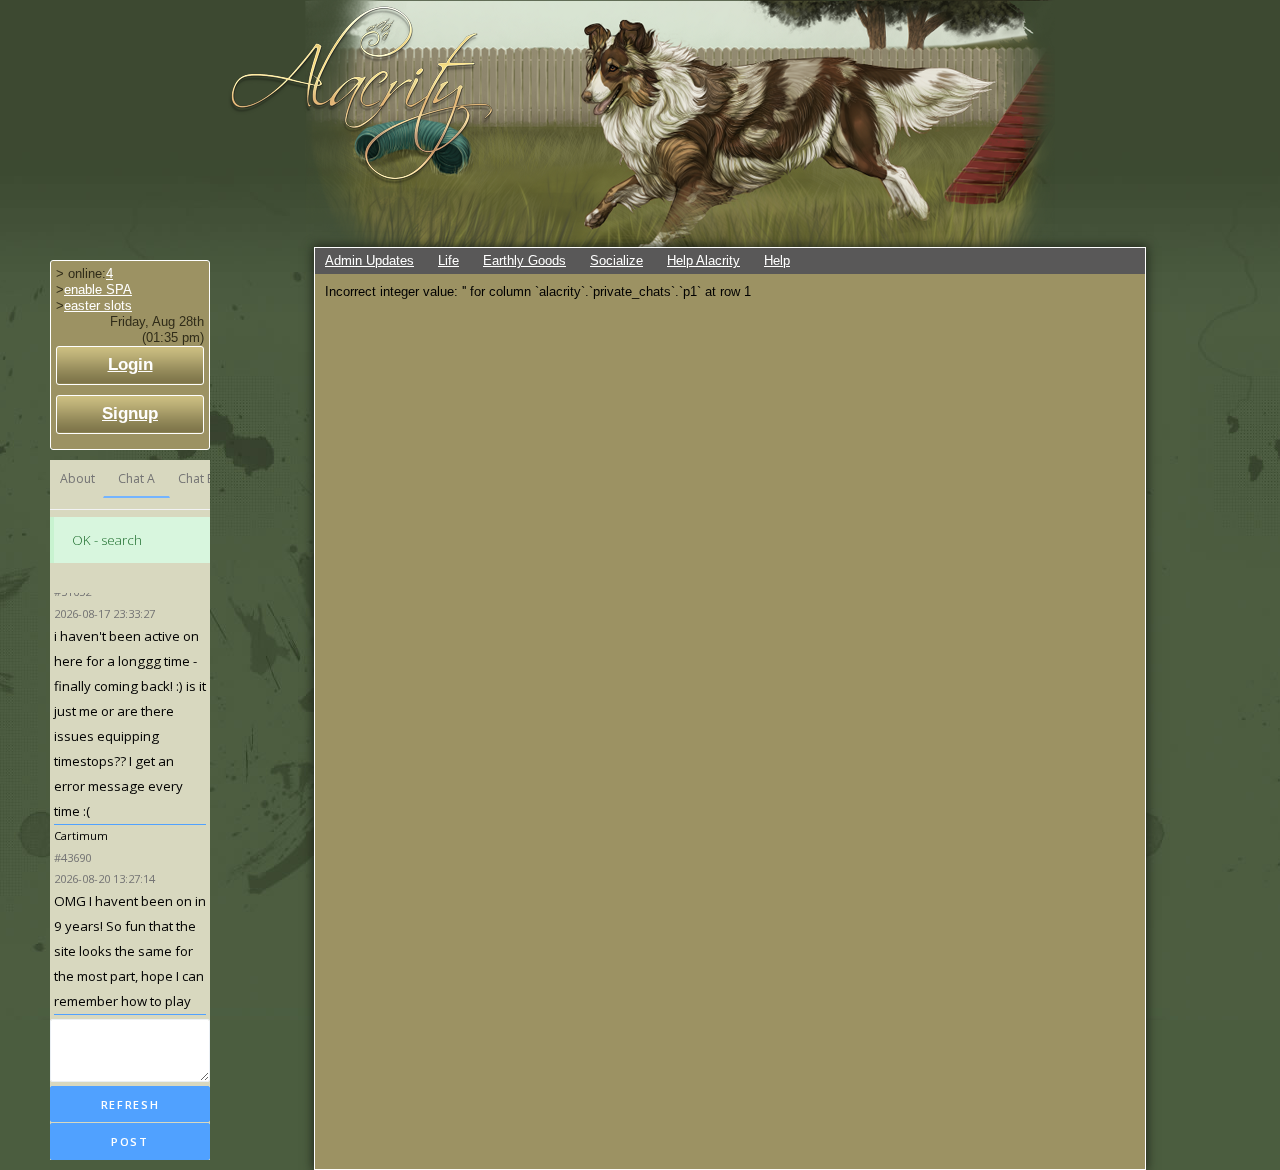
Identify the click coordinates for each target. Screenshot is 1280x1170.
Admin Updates (369, 260)
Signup (130, 413)
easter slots (98, 305)
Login (130, 364)
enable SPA (98, 289)
